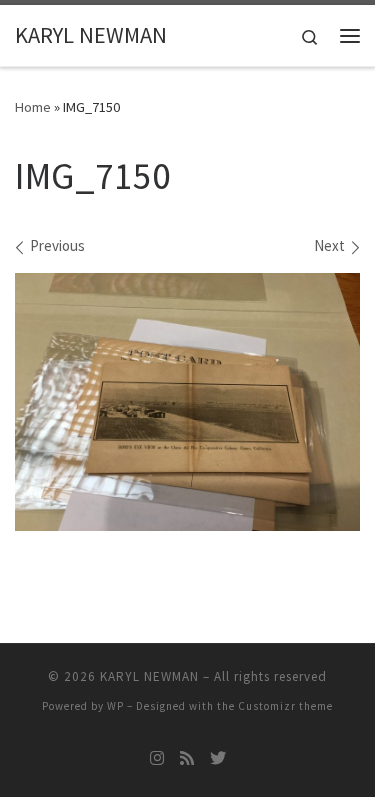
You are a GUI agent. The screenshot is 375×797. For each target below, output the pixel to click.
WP (115, 706)
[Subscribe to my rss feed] (187, 758)
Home (33, 107)
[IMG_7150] (187, 402)
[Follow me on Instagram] (157, 758)
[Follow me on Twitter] (218, 758)
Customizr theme (285, 706)
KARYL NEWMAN (149, 676)
